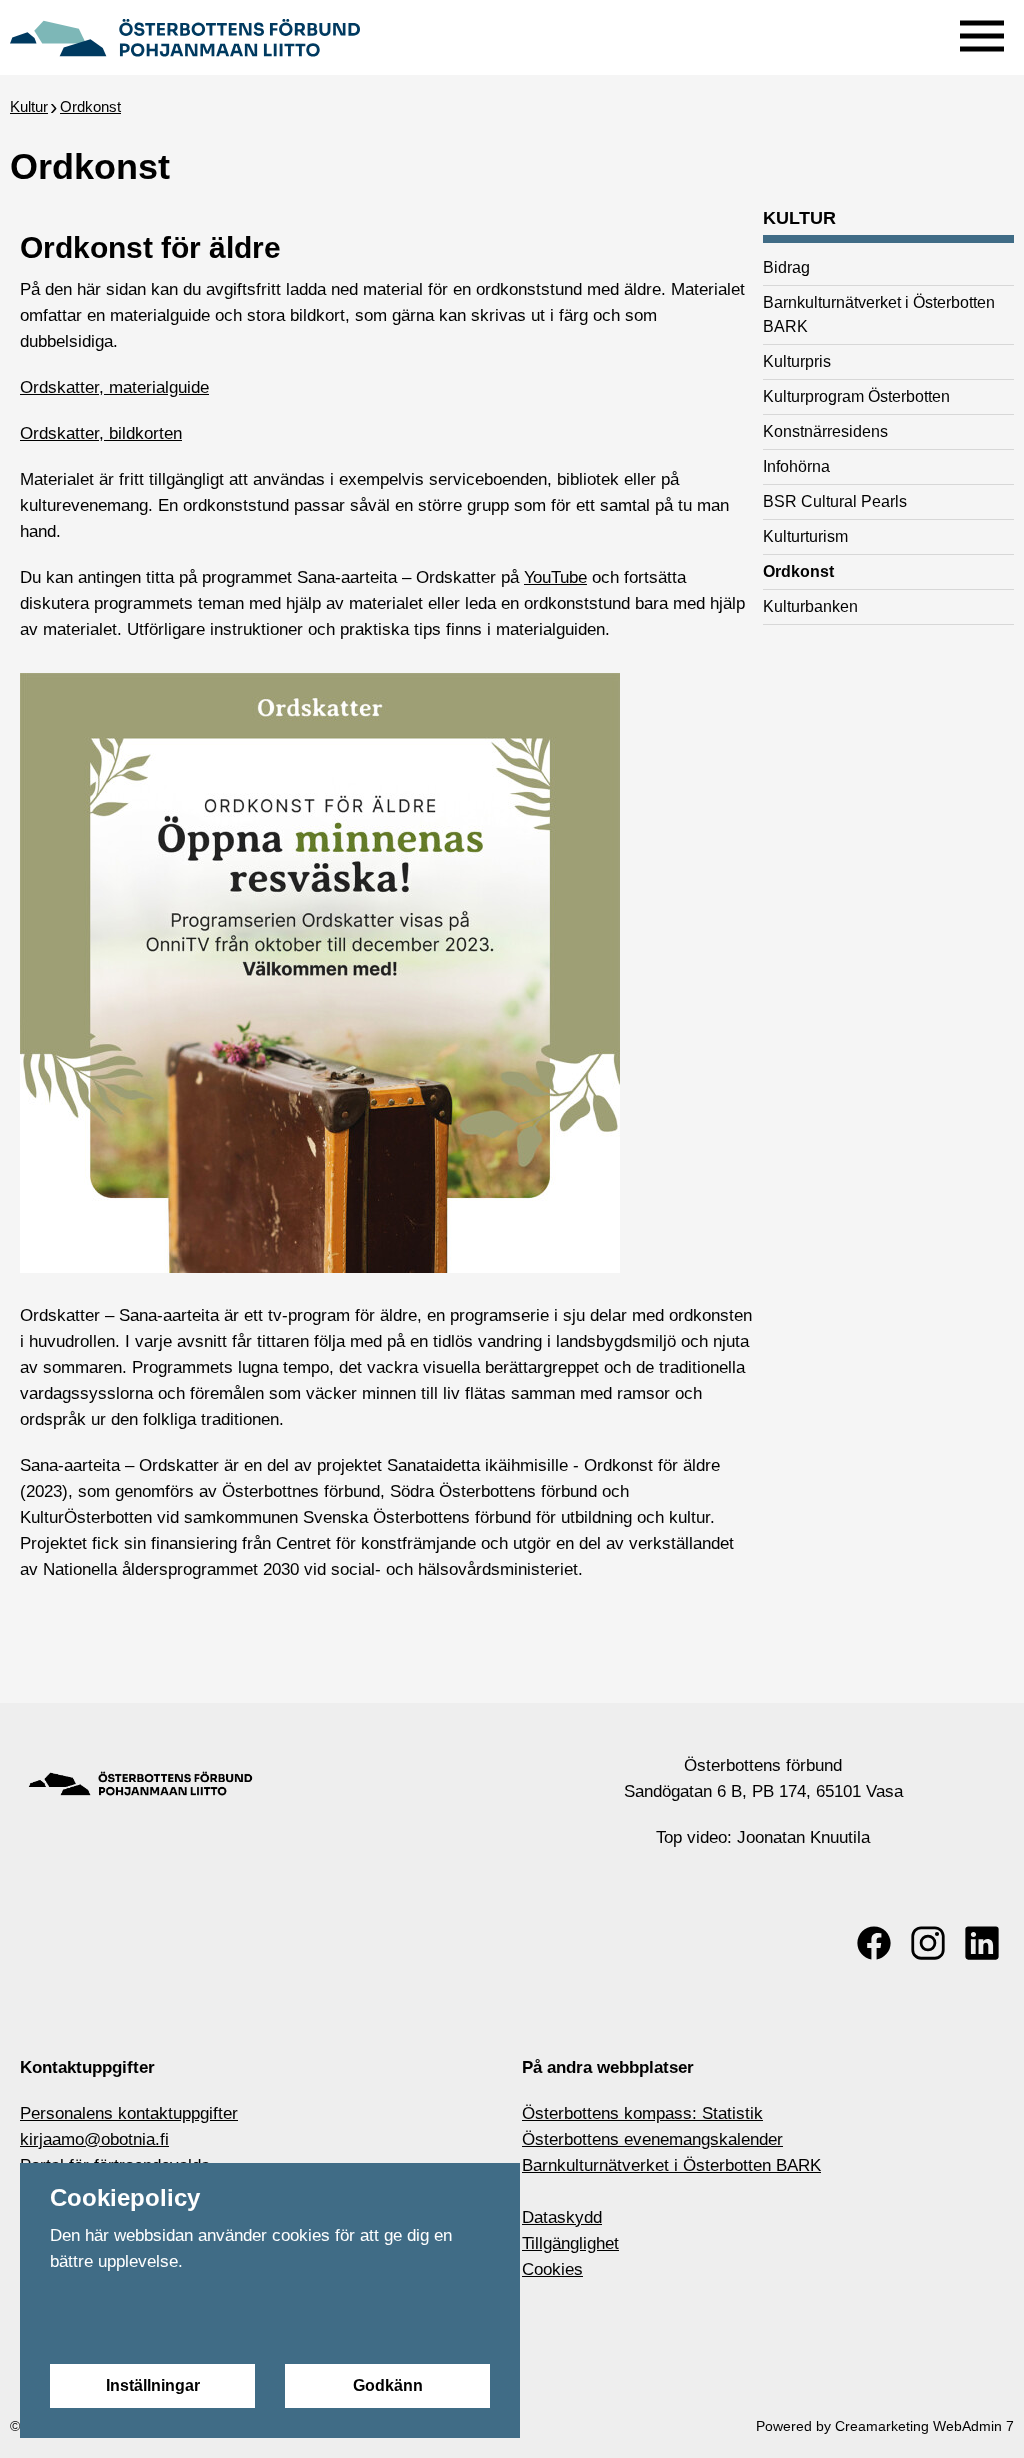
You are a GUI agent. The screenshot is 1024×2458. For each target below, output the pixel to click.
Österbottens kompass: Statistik (642, 2113)
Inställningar (153, 2385)
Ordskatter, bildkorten (101, 433)
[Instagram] (928, 1943)
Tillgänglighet (570, 2243)
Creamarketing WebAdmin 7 (924, 2426)
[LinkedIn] (982, 1943)
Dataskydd (562, 2217)
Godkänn (388, 2385)
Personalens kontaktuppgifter (129, 2113)
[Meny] (982, 31)
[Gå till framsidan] (185, 35)
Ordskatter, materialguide (114, 387)
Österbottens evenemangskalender (652, 2139)
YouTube (555, 577)
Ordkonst (90, 106)
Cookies (552, 2269)
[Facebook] (874, 1943)
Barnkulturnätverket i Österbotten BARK (671, 2165)
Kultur (29, 106)
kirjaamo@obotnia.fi (94, 2139)
